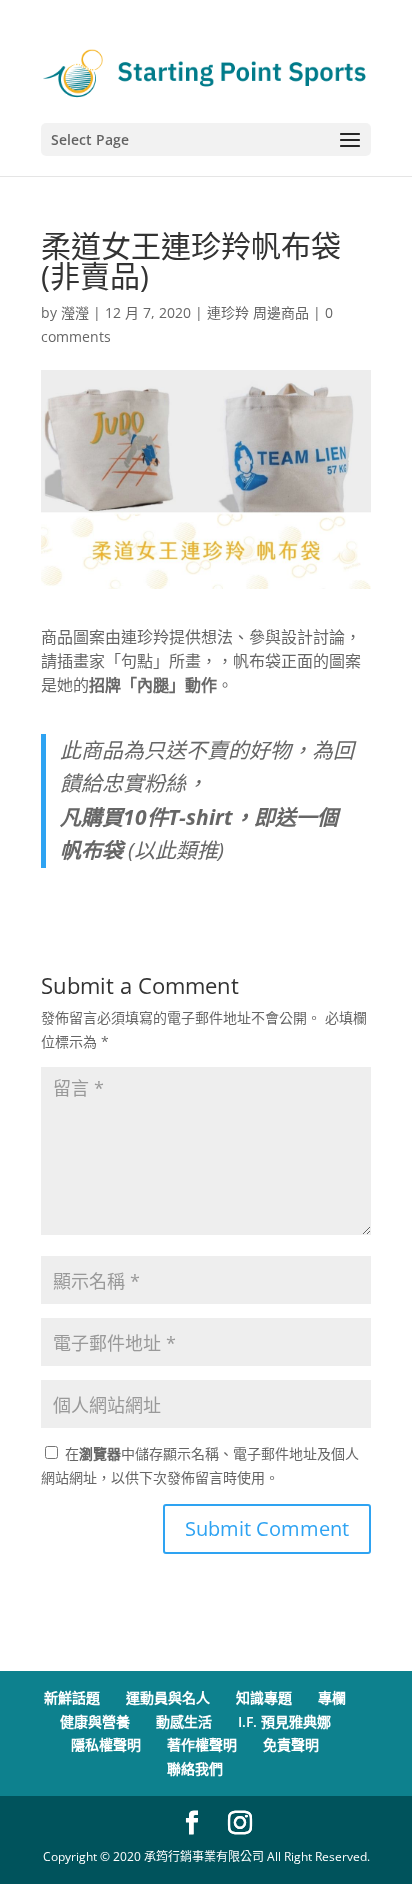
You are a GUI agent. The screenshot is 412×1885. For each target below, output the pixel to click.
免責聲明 (291, 1744)
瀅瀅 (75, 312)
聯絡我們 (195, 1768)
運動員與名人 (168, 1697)
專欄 (332, 1697)
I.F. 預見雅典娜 (284, 1721)
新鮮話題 (72, 1697)
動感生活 (184, 1721)
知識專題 (264, 1697)
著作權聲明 (202, 1744)
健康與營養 (95, 1721)
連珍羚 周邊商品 (258, 312)
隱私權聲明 (106, 1744)
